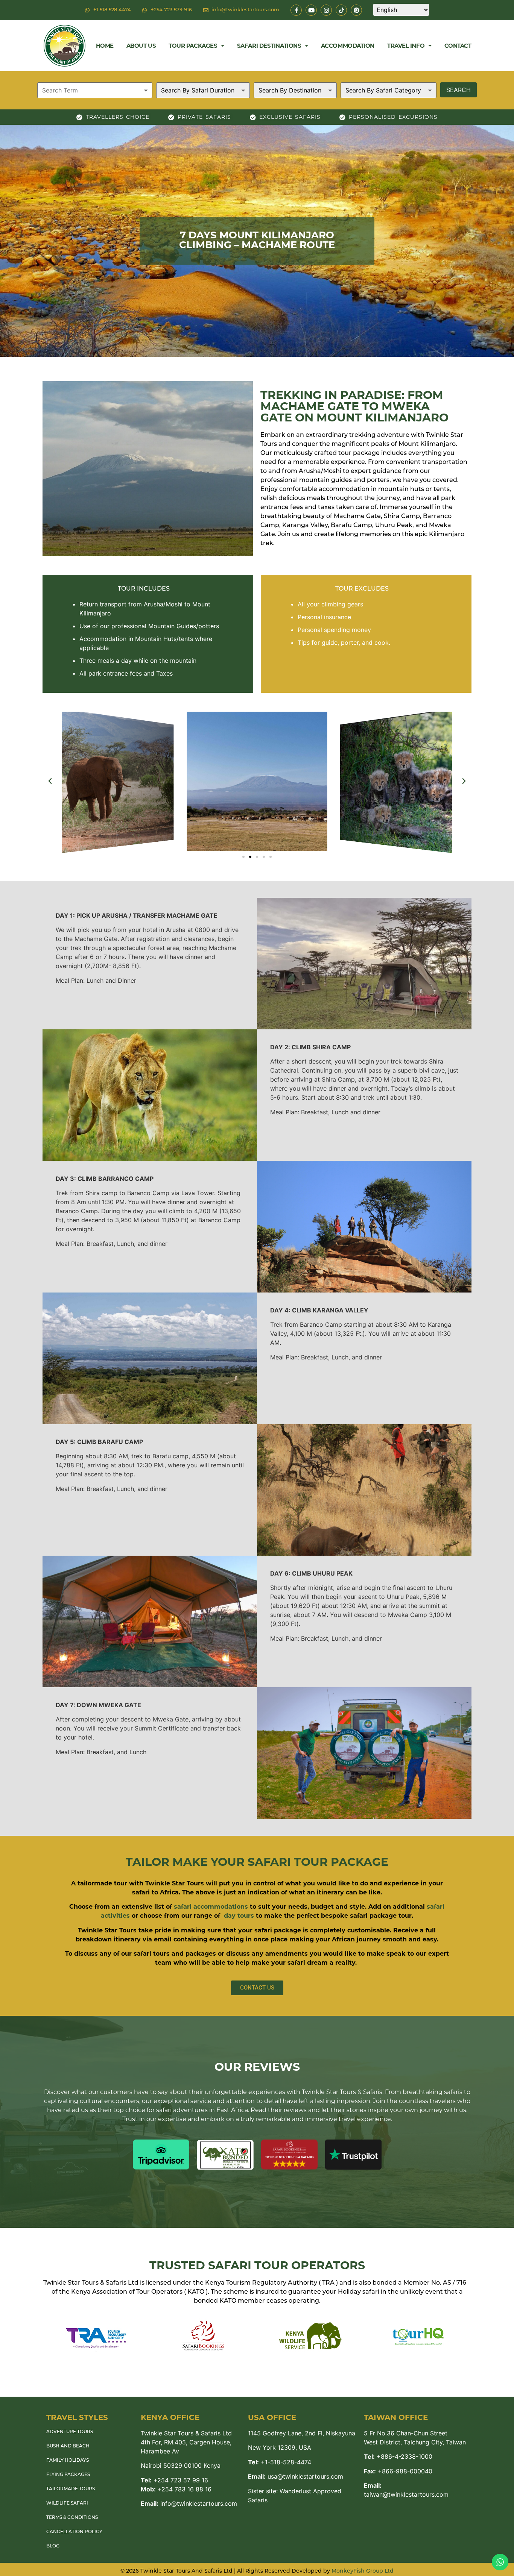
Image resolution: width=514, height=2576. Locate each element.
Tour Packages (193, 46)
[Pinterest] (356, 10)
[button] (50, 781)
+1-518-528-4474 (280, 2462)
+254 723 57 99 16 (174, 2480)
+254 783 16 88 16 (176, 2489)
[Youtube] (311, 10)
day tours (239, 1916)
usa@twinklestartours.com (296, 2476)
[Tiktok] (341, 10)
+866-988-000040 (398, 2471)
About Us (141, 46)
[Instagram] (326, 10)
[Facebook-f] (296, 10)
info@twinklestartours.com (189, 2503)
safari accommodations (211, 1907)
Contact (458, 46)
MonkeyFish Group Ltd (363, 2571)
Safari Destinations (269, 46)
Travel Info (406, 46)
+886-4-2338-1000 (398, 2456)
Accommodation (348, 46)
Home (105, 46)
